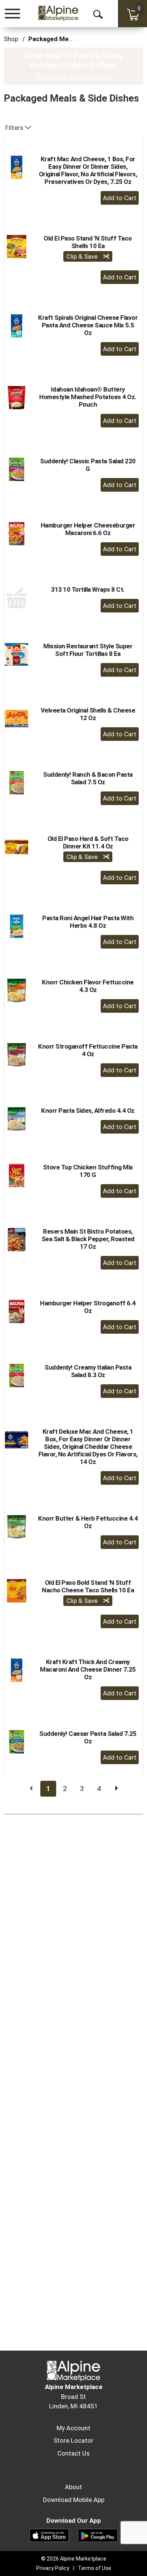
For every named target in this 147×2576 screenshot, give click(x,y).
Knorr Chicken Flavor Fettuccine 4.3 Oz (88, 986)
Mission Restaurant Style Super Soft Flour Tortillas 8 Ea (88, 650)
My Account (73, 2428)
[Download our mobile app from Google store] (98, 2535)
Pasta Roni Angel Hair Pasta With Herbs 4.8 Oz (88, 922)
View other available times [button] (74, 77)
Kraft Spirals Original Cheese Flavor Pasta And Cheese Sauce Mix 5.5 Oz (88, 325)
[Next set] (116, 1789)
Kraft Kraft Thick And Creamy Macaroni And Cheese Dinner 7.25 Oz (88, 1669)
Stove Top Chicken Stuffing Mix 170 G (88, 1171)
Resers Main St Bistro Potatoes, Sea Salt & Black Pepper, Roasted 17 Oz (88, 1239)
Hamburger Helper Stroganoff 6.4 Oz (88, 1307)
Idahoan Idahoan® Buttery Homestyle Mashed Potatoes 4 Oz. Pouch (88, 397)
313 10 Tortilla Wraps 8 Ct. (88, 589)
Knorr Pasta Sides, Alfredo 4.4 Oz (88, 1111)
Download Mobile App (74, 2500)
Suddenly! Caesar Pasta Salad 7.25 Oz (88, 1737)
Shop (11, 39)
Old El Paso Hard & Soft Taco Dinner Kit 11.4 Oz (88, 842)
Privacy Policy (53, 2568)
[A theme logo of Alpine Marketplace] (58, 13)
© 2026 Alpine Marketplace (74, 2559)
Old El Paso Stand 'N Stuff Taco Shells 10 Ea (88, 242)
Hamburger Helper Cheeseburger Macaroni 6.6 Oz (88, 529)
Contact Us (73, 2453)
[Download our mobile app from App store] (49, 2535)
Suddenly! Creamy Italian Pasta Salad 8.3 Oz (88, 1371)
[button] (120, 198)
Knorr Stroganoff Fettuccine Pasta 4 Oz (88, 1050)
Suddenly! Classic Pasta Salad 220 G (88, 465)
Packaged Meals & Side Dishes (74, 39)
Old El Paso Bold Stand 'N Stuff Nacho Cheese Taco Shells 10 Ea (88, 1586)
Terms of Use (95, 2568)
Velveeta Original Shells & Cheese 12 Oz (88, 714)
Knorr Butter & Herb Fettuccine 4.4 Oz (88, 1522)
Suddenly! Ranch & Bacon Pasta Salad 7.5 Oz (88, 778)
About (73, 2487)
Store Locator (73, 2440)
